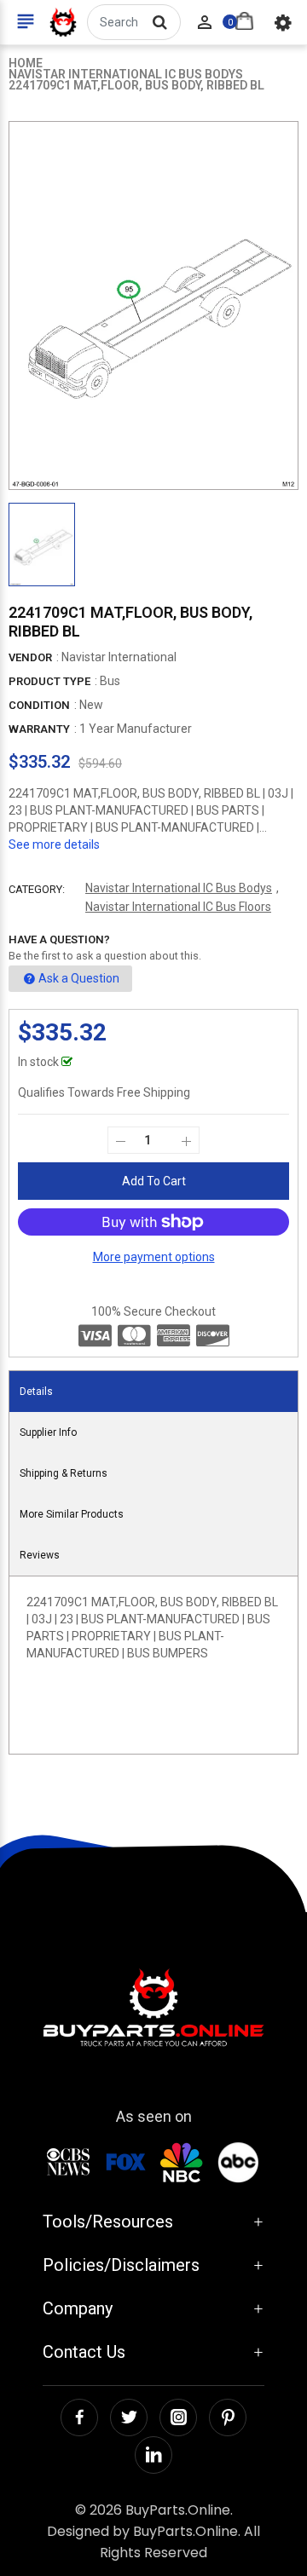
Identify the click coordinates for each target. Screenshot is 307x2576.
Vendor (30, 657)
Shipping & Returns (64, 1473)
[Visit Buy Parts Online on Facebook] (79, 2418)
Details (36, 1392)
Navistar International (119, 657)
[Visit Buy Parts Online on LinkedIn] (153, 2455)
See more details (54, 844)
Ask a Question (79, 978)
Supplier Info (48, 1432)
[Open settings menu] (283, 22)
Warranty (39, 729)
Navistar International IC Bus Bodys (179, 888)
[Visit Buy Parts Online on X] (129, 2418)
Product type (49, 681)
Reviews (40, 1555)
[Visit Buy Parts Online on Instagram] (178, 2418)
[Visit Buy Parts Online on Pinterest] (228, 2418)
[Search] (159, 22)
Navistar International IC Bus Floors (178, 907)
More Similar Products (72, 1514)
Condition (39, 705)
